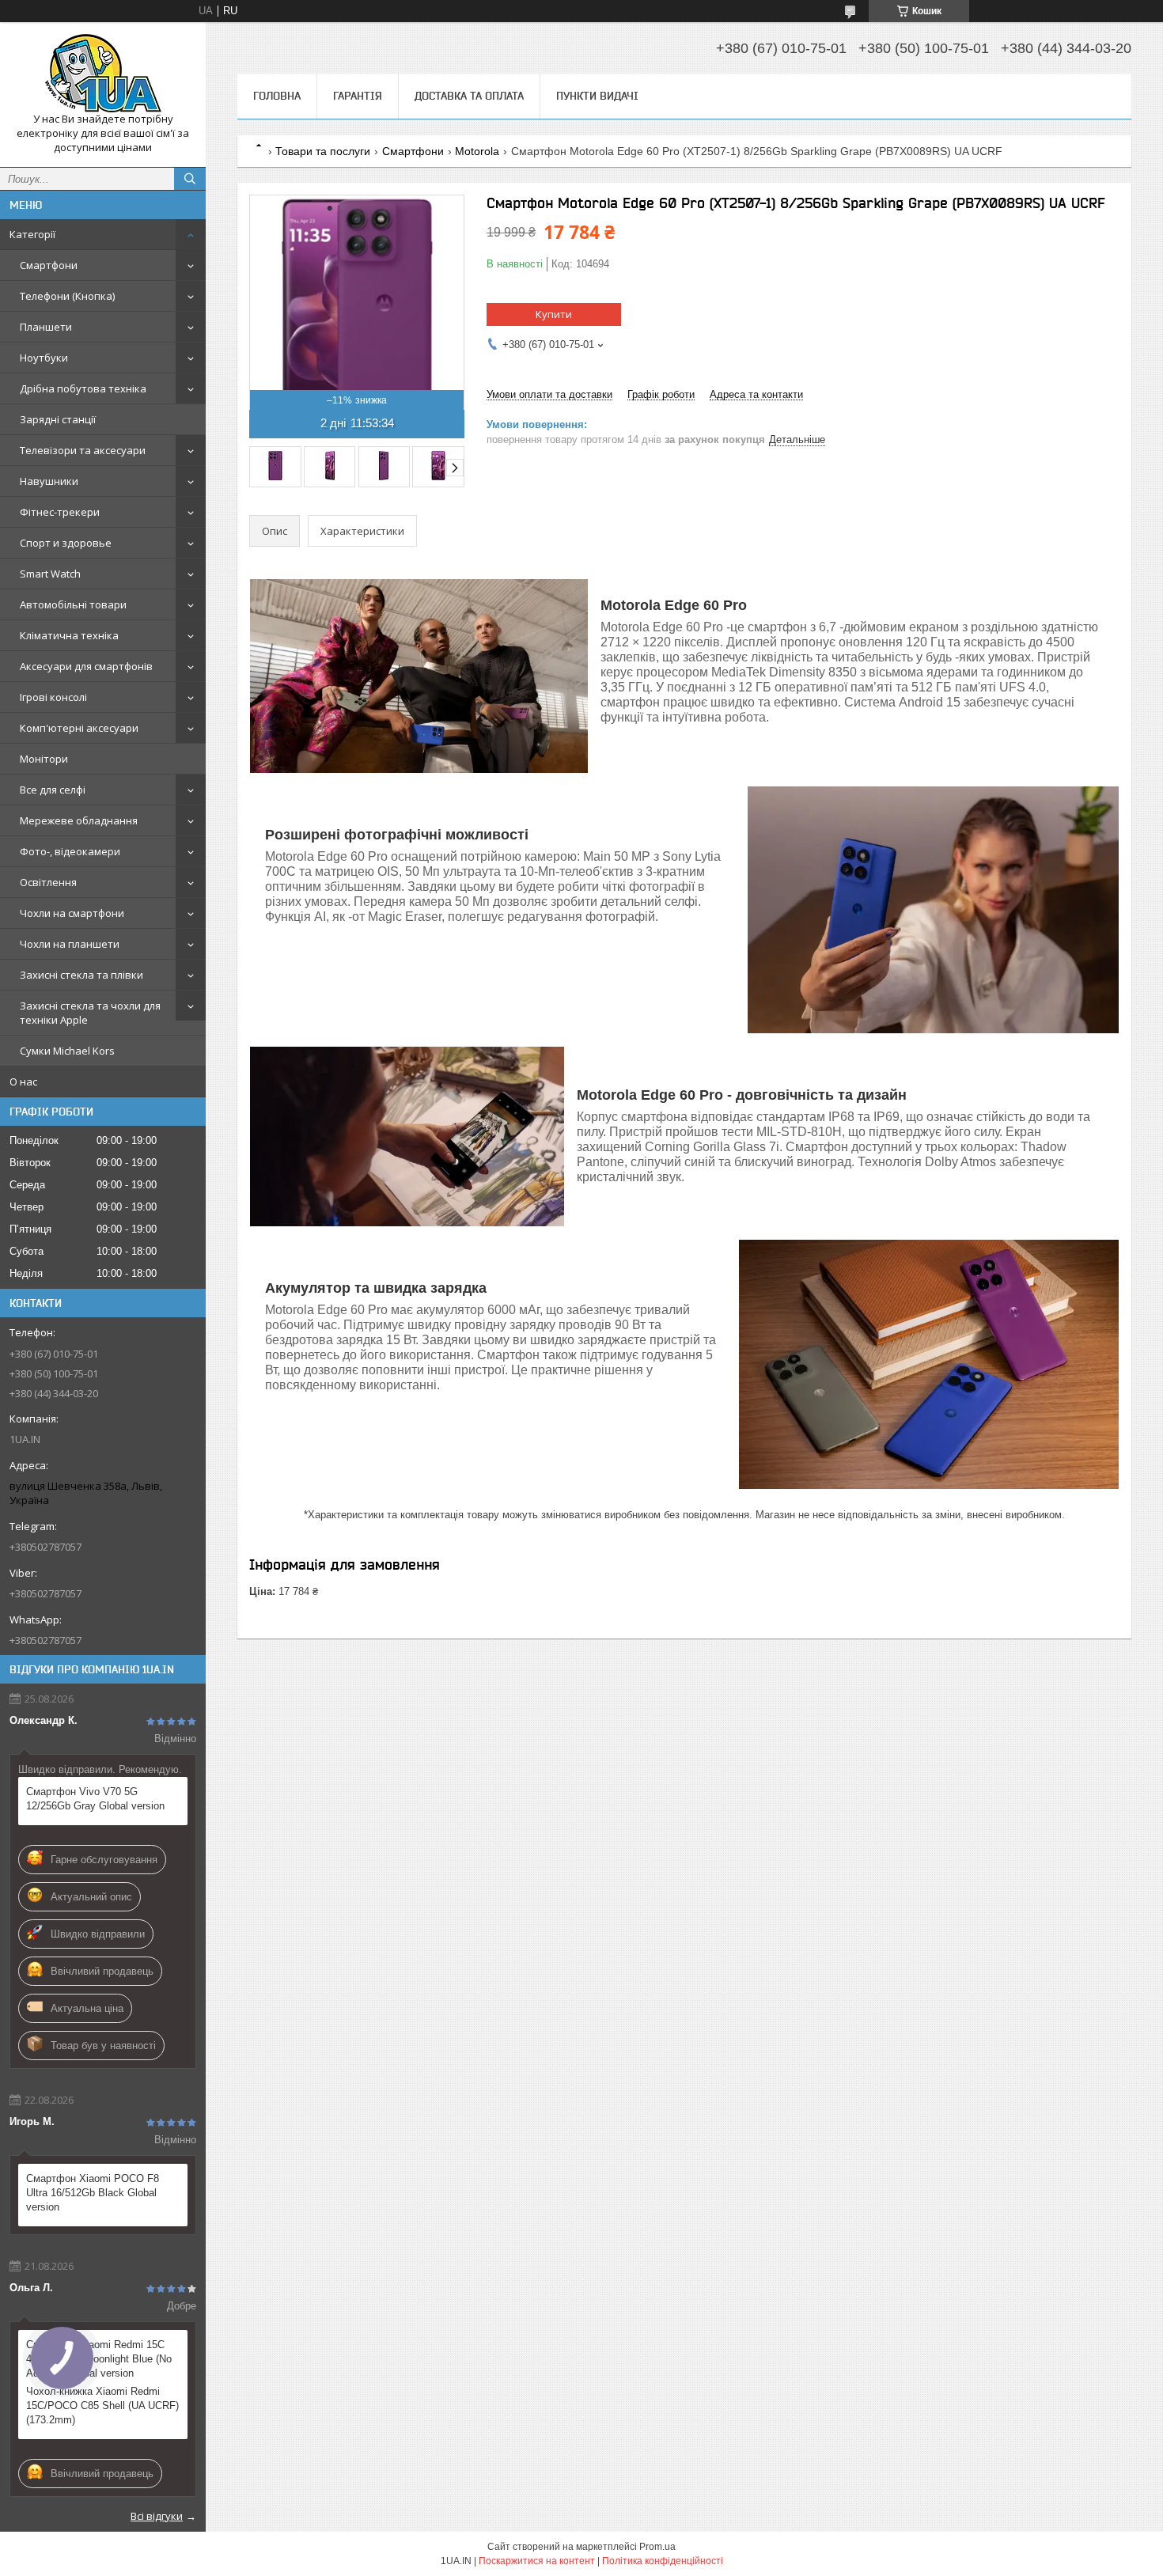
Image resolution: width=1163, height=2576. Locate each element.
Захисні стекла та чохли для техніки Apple (90, 1013)
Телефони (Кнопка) (67, 296)
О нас (23, 1082)
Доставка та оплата (469, 96)
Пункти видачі (597, 96)
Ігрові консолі (53, 697)
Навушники (49, 481)
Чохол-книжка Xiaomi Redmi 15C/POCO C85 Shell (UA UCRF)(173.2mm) (102, 2406)
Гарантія (358, 96)
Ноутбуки (44, 358)
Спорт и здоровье (66, 543)
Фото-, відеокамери (70, 851)
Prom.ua (657, 2547)
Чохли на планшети (70, 944)
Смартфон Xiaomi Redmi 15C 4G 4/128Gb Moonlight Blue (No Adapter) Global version (99, 2359)
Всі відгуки (157, 2516)
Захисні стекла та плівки (81, 975)
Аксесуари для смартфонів (86, 666)
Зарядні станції (58, 419)
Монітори (44, 759)
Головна (277, 96)
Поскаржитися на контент (537, 2561)
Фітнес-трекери (60, 512)
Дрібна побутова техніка (83, 388)
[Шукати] (190, 179)
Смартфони (49, 265)
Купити (554, 314)
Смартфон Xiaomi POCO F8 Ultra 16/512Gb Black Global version (93, 2193)
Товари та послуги (323, 151)
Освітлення (48, 882)
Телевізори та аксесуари (83, 450)
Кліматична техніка (69, 635)
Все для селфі (53, 790)
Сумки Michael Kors (67, 1051)
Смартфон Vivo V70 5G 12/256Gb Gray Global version (95, 1799)
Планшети (46, 327)
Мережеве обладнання (79, 820)
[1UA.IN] (103, 73)
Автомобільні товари (73, 604)
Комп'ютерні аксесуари (79, 728)
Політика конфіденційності (663, 2561)
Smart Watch (50, 574)
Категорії (32, 234)
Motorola (477, 151)
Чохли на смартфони (72, 913)
